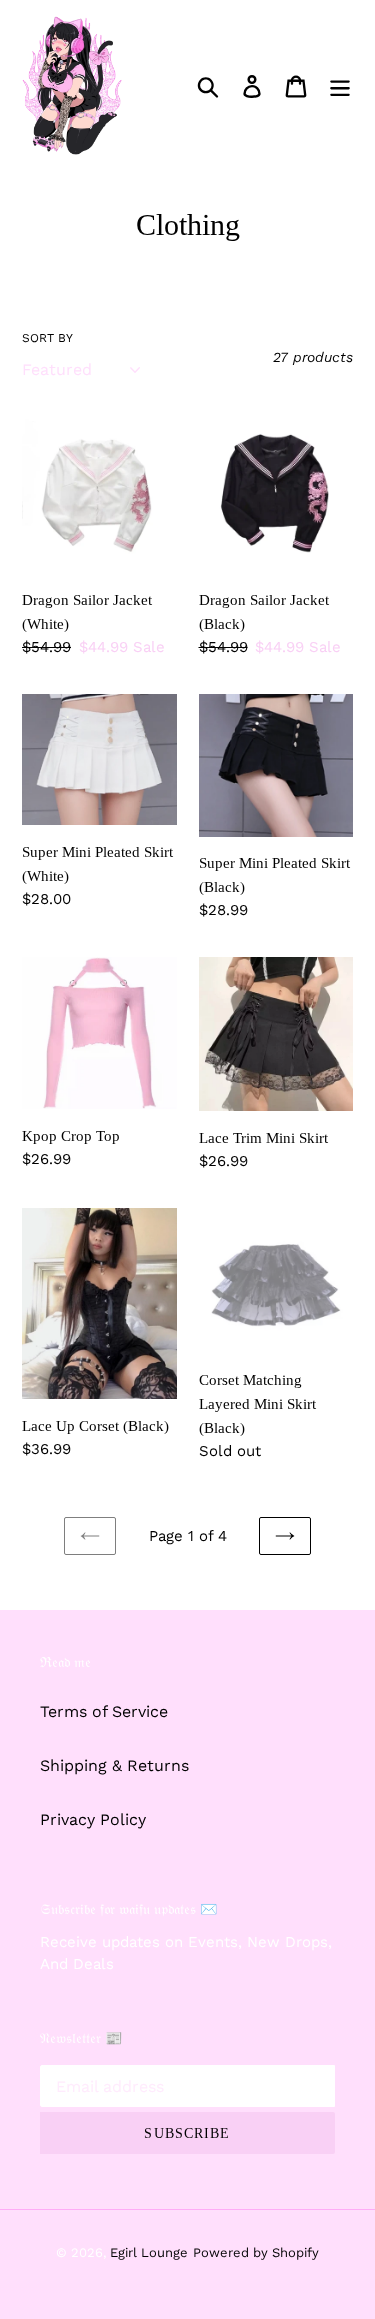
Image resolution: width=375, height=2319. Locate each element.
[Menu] (340, 85)
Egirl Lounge (149, 2252)
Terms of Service (104, 1711)
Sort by (47, 338)
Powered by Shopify (256, 2252)
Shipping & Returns (114, 1765)
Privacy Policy (93, 1819)
